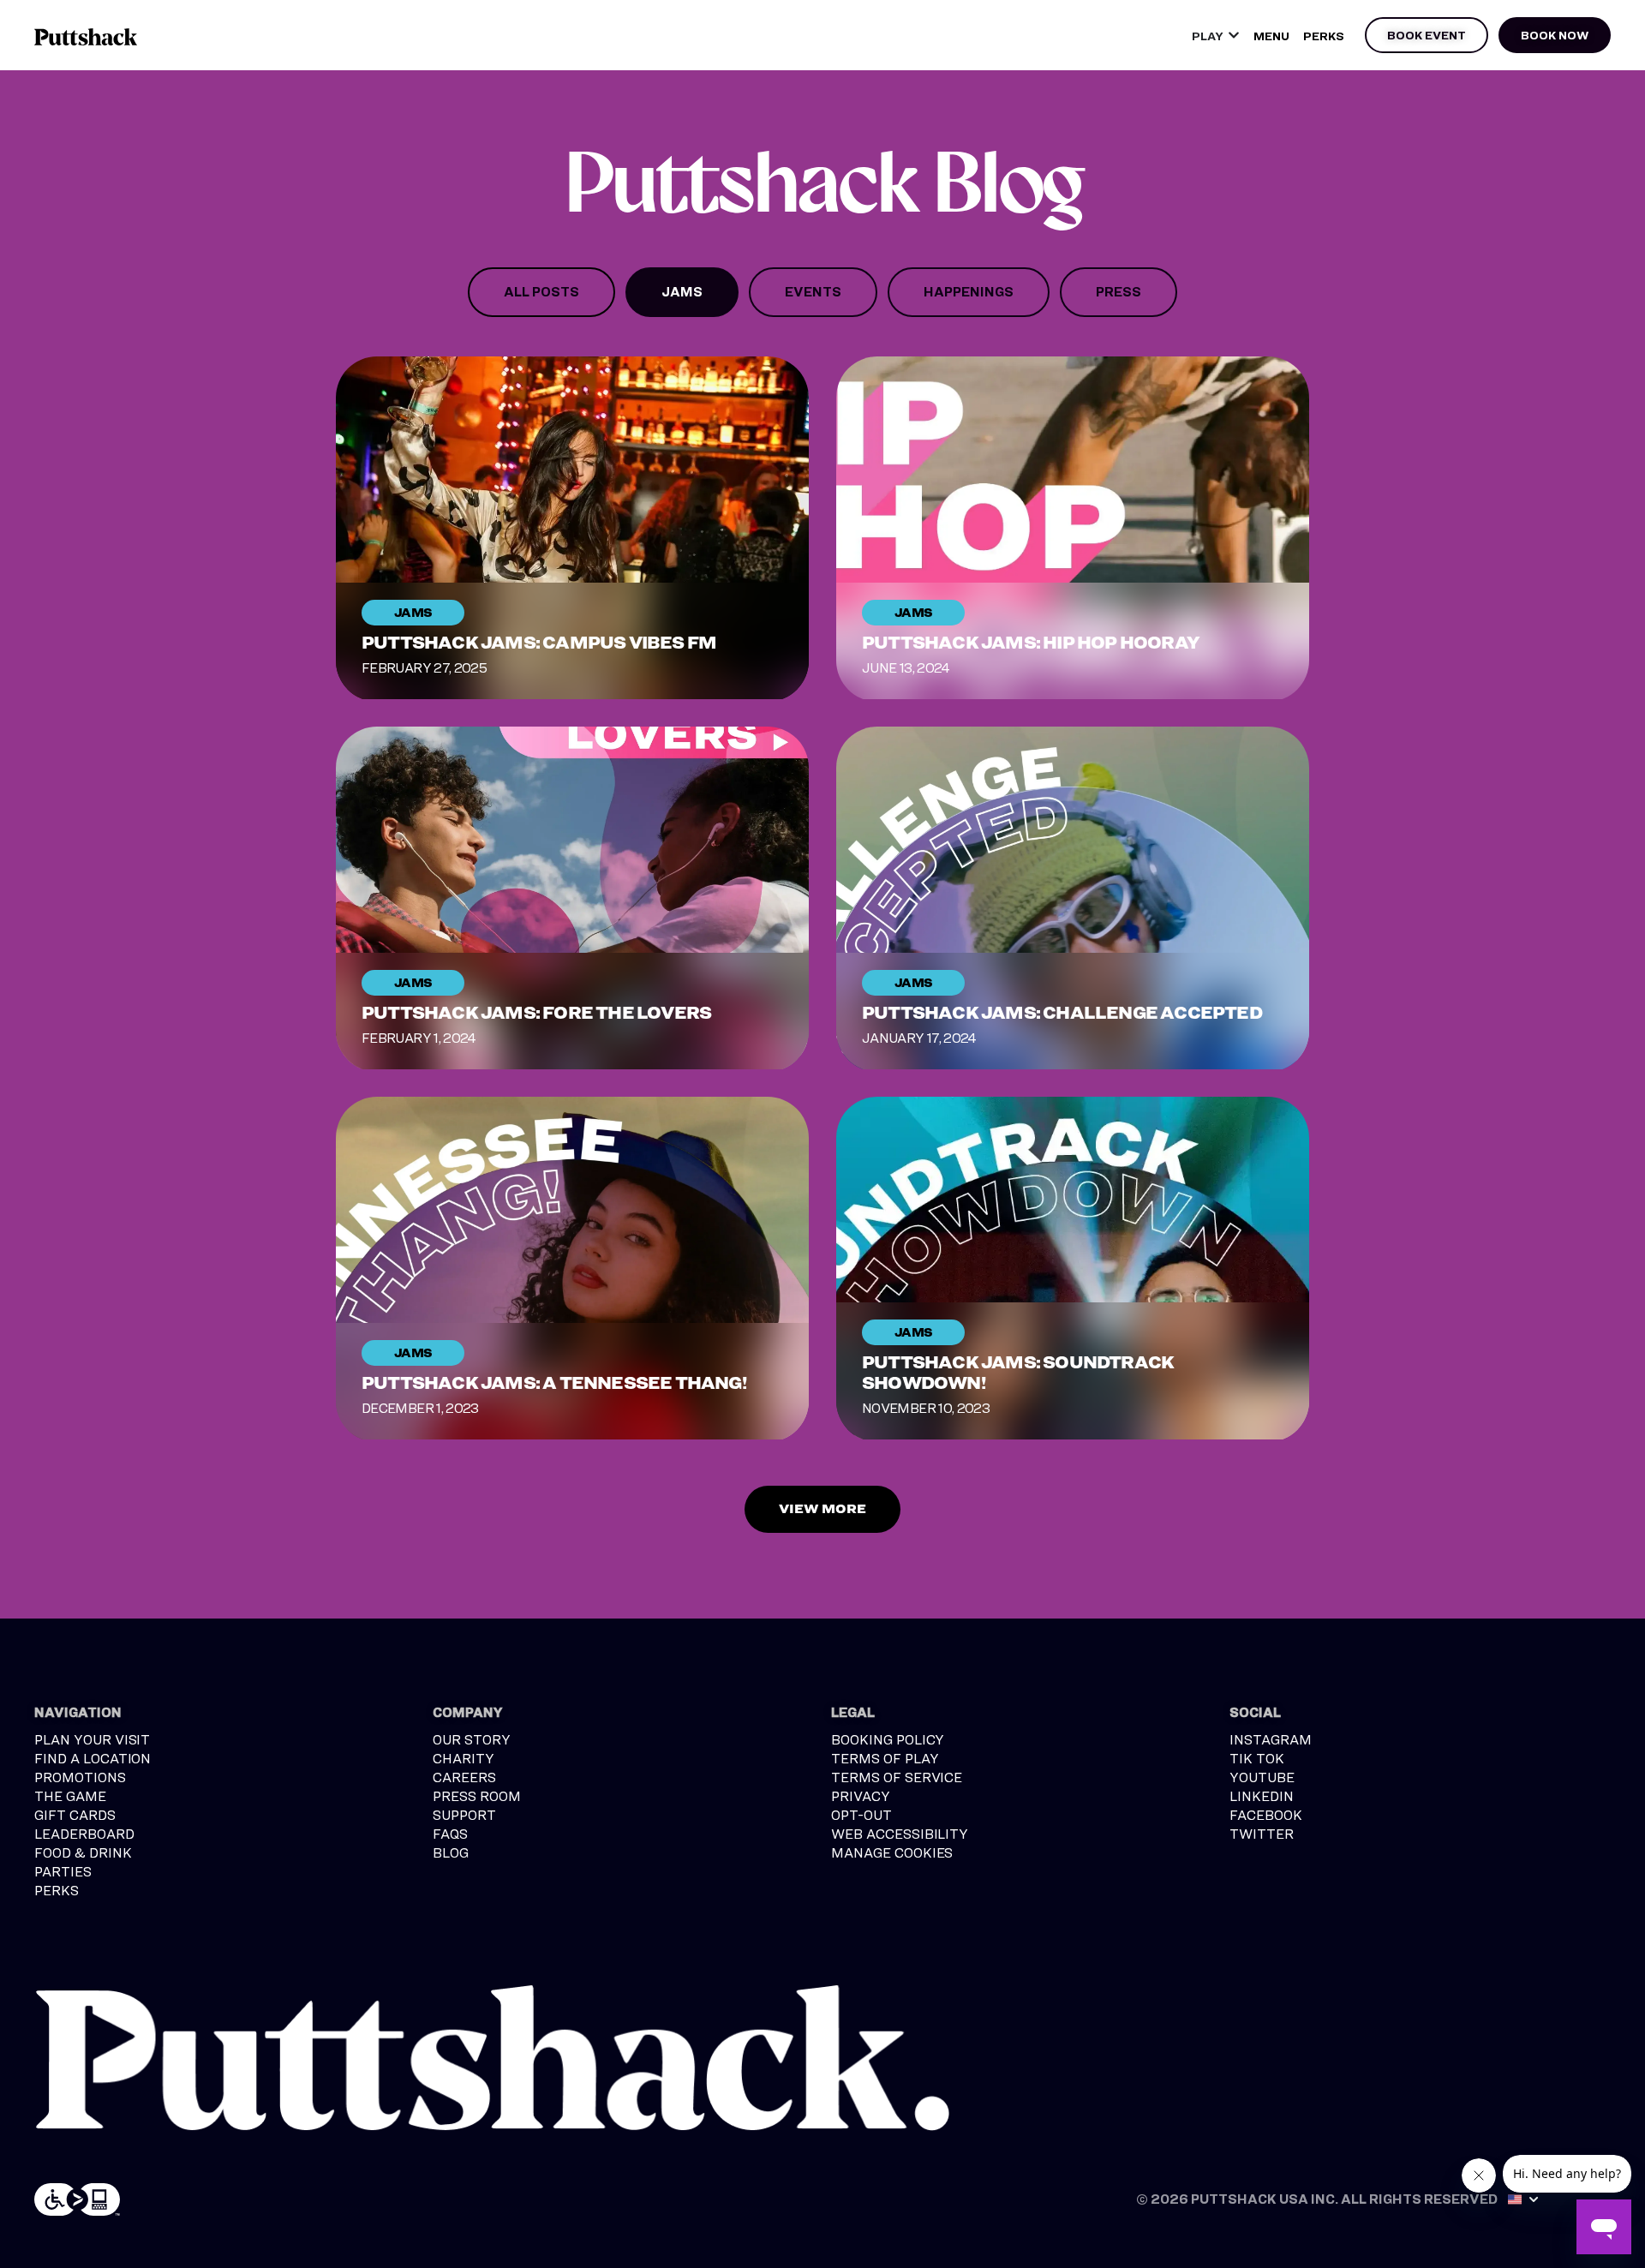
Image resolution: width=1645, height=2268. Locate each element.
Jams (413, 612)
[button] (822, 1509)
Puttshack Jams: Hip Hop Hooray (1031, 643)
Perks (1324, 36)
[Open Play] (1234, 36)
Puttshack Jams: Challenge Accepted (1062, 1013)
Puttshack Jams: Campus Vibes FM (539, 643)
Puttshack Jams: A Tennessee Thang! (554, 1383)
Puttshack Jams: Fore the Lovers (536, 1013)
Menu (1271, 36)
